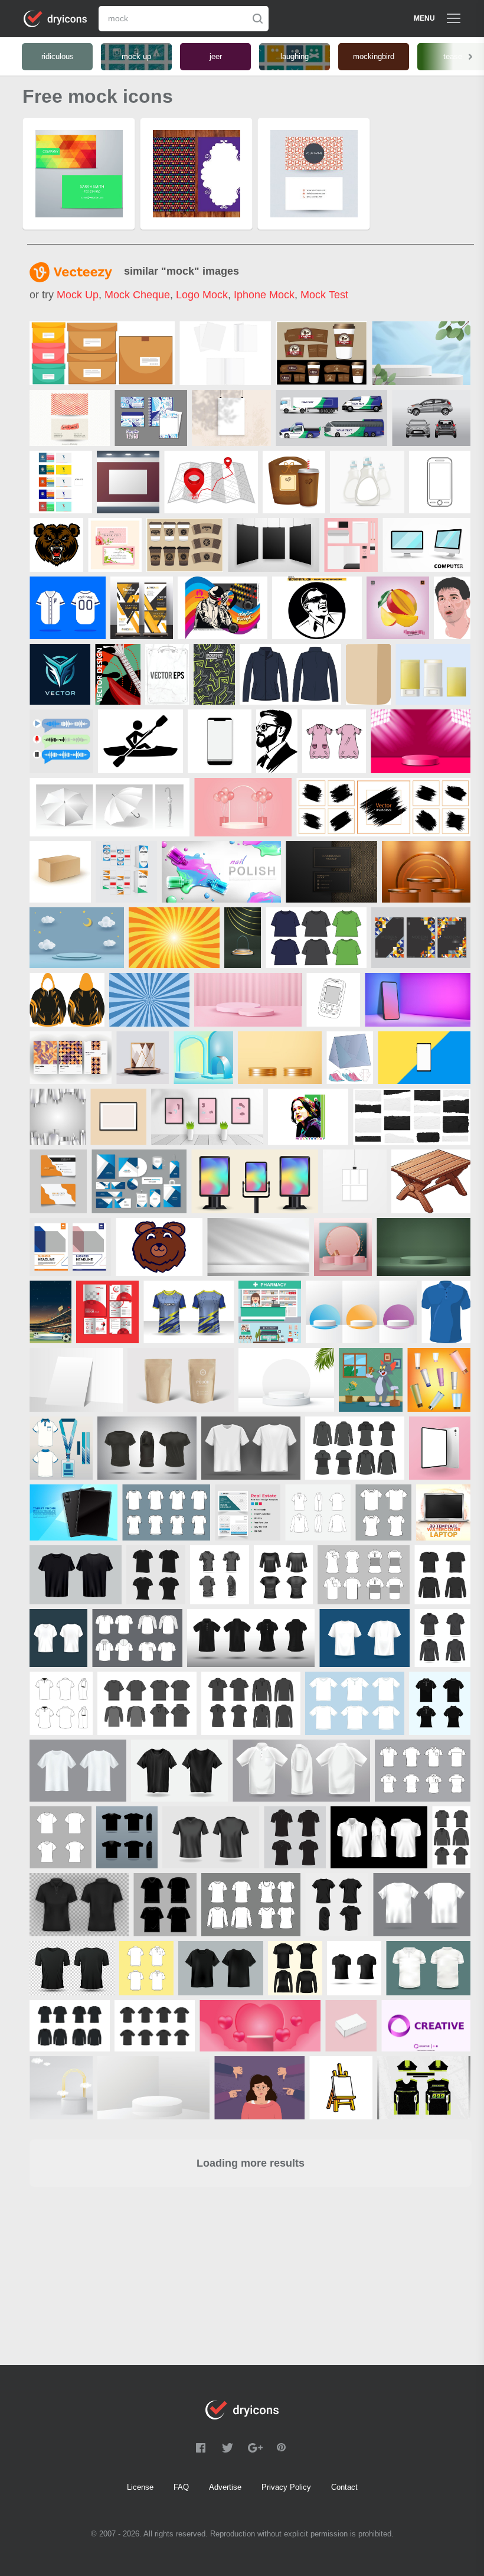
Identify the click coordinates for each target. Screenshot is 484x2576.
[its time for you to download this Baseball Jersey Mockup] (68, 608)
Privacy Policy (286, 2487)
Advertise (225, 2487)
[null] (421, 353)
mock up (78, 295)
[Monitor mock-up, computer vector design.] (426, 545)
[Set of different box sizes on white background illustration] (102, 353)
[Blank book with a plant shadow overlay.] (231, 418)
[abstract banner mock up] (142, 608)
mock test (324, 295)
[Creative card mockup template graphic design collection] (61, 482)
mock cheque (137, 295)
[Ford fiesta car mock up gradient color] (431, 418)
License (140, 2487)
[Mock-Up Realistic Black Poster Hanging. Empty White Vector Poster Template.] (274, 545)
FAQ (181, 2487)
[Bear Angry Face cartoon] (56, 545)
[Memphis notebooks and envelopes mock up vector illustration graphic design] (151, 418)
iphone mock (264, 295)
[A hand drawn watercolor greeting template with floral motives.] (115, 545)
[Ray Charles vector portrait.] (317, 608)
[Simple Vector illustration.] (440, 482)
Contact (344, 2487)
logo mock (202, 295)
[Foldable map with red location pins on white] (211, 482)
